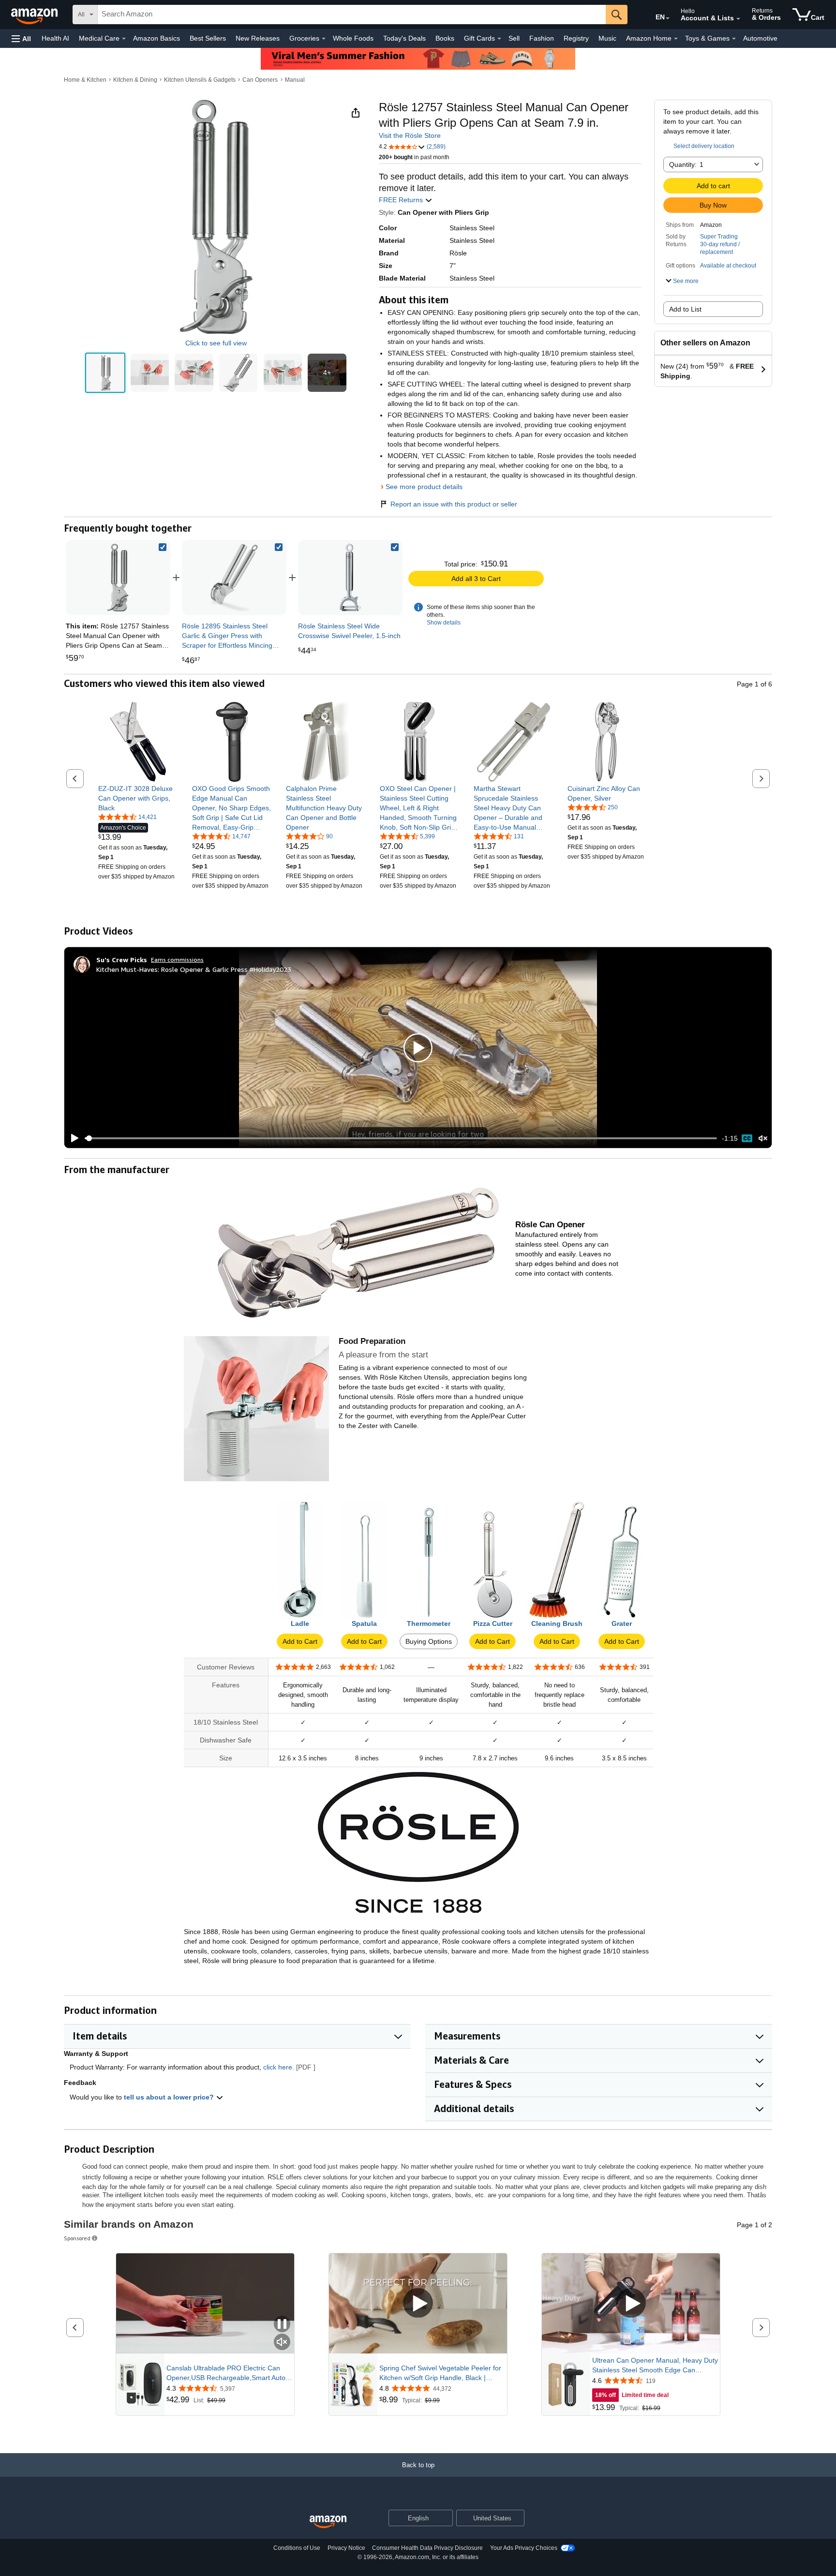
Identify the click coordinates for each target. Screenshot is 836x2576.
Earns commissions (177, 960)
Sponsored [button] (77, 2238)
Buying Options (429, 1641)
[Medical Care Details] (124, 39)
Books (445, 38)
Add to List (685, 309)
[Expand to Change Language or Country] (668, 18)
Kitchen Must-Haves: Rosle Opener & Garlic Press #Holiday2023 (194, 969)
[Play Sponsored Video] (418, 2303)
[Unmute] (763, 1139)
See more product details (424, 487)
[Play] (72, 1138)
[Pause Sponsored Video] (282, 2325)
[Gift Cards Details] (499, 39)
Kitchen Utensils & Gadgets (200, 80)
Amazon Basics (157, 38)
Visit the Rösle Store (410, 135)
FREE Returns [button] (402, 200)
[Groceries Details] (324, 39)
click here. (279, 2067)
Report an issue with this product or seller (454, 504)
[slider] (401, 1138)
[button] (21, 38)
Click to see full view (216, 343)
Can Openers (260, 80)
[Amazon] (35, 15)
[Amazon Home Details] (676, 39)
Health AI (55, 38)
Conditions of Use (297, 2548)
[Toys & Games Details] (734, 39)
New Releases (258, 38)
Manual (295, 80)
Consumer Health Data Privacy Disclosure (427, 2548)
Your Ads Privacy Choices (524, 2548)
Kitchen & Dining (135, 80)
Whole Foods (353, 38)
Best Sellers (208, 38)
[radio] (105, 373)
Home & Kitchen (85, 80)
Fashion (542, 38)
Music (607, 38)
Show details (444, 623)
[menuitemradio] (747, 1138)
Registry (576, 38)
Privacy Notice (346, 2548)
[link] (234, 578)
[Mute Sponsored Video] (282, 2343)
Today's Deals (404, 38)
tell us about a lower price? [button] (170, 2097)
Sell (514, 38)
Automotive (760, 38)
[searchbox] (352, 15)
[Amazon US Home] (328, 2522)
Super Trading (719, 237)
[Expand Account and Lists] (738, 19)
